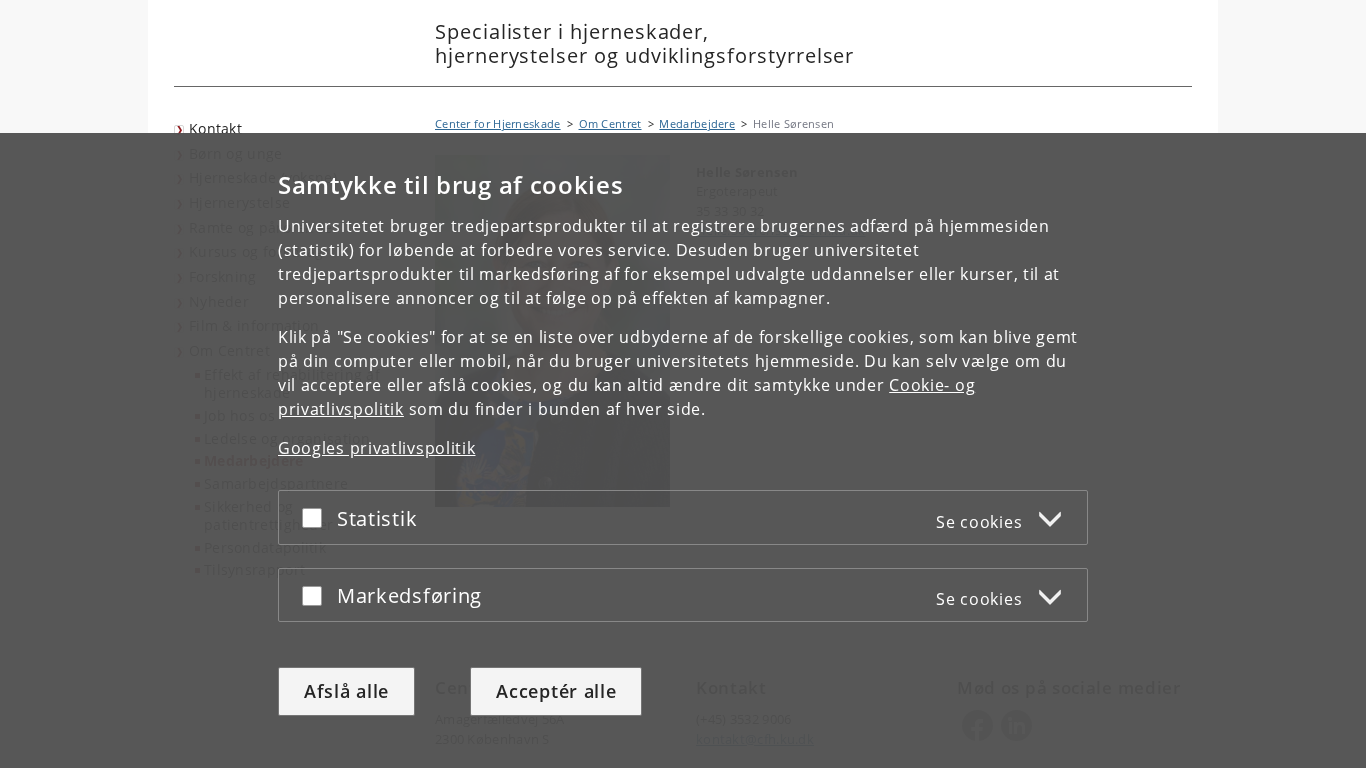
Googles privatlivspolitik (377, 448)
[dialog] (683, 450)
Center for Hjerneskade (498, 123)
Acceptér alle (556, 691)
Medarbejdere (697, 123)
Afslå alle (346, 691)
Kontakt (215, 128)
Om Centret (610, 123)
